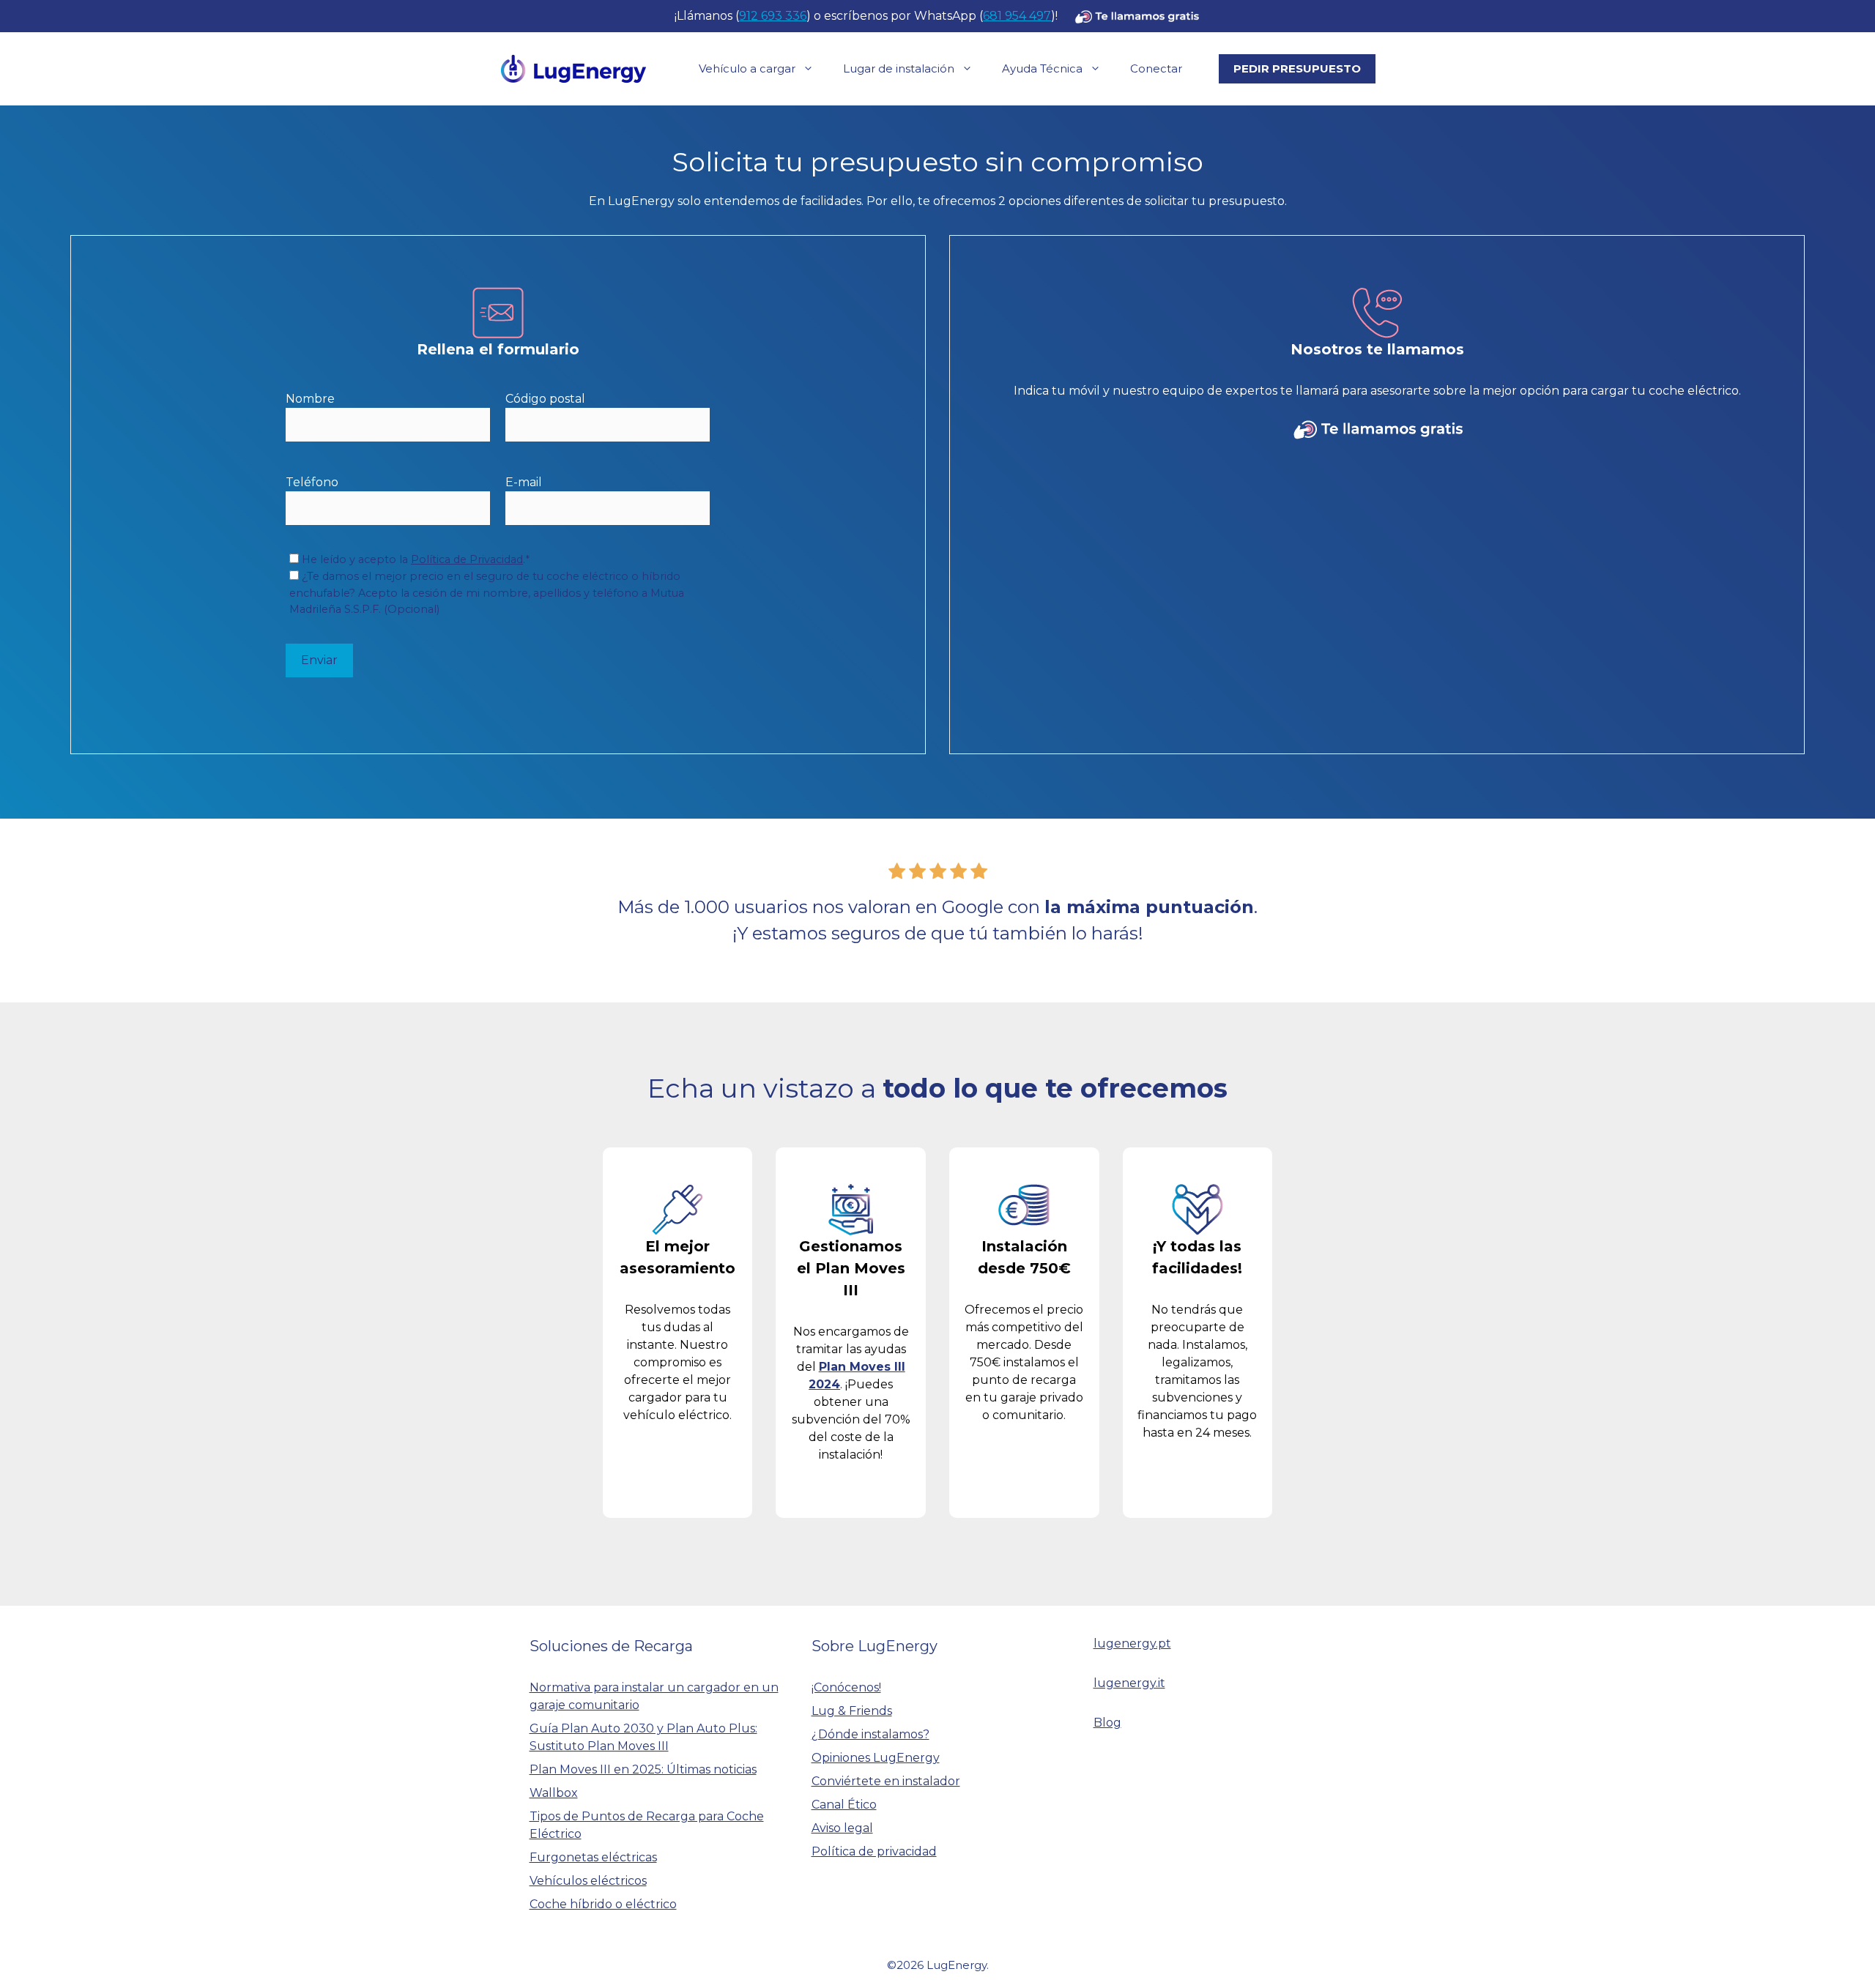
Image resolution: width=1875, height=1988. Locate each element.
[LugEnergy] (573, 68)
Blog (1107, 1723)
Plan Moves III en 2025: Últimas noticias (643, 1769)
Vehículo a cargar (747, 68)
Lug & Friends (852, 1711)
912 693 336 (773, 16)
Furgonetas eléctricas (593, 1857)
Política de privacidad (874, 1851)
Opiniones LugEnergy (876, 1758)
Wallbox (554, 1793)
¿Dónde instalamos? (870, 1734)
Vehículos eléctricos (588, 1881)
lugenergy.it (1129, 1683)
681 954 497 (1017, 16)
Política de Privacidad (467, 559)
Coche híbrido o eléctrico (603, 1904)
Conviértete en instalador (886, 1781)
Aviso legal (842, 1828)
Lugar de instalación (899, 68)
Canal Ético (844, 1805)
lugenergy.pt (1132, 1643)
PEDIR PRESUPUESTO (1297, 68)
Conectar (1156, 68)
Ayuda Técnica (1042, 68)
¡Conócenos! (846, 1687)
